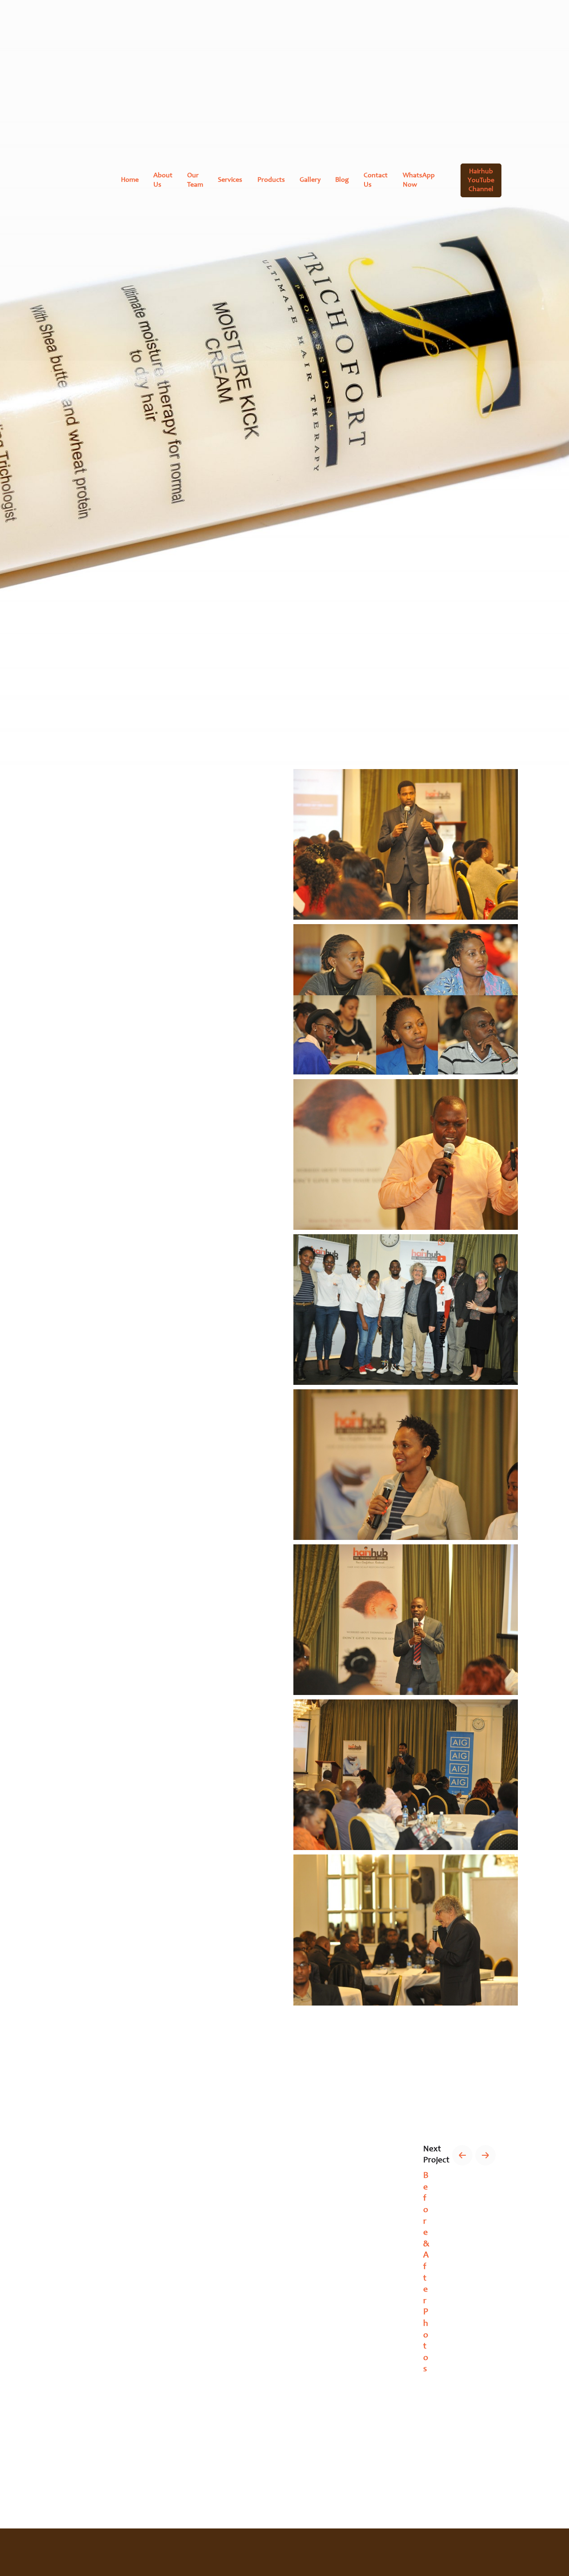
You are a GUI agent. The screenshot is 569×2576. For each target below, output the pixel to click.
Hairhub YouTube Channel (481, 180)
